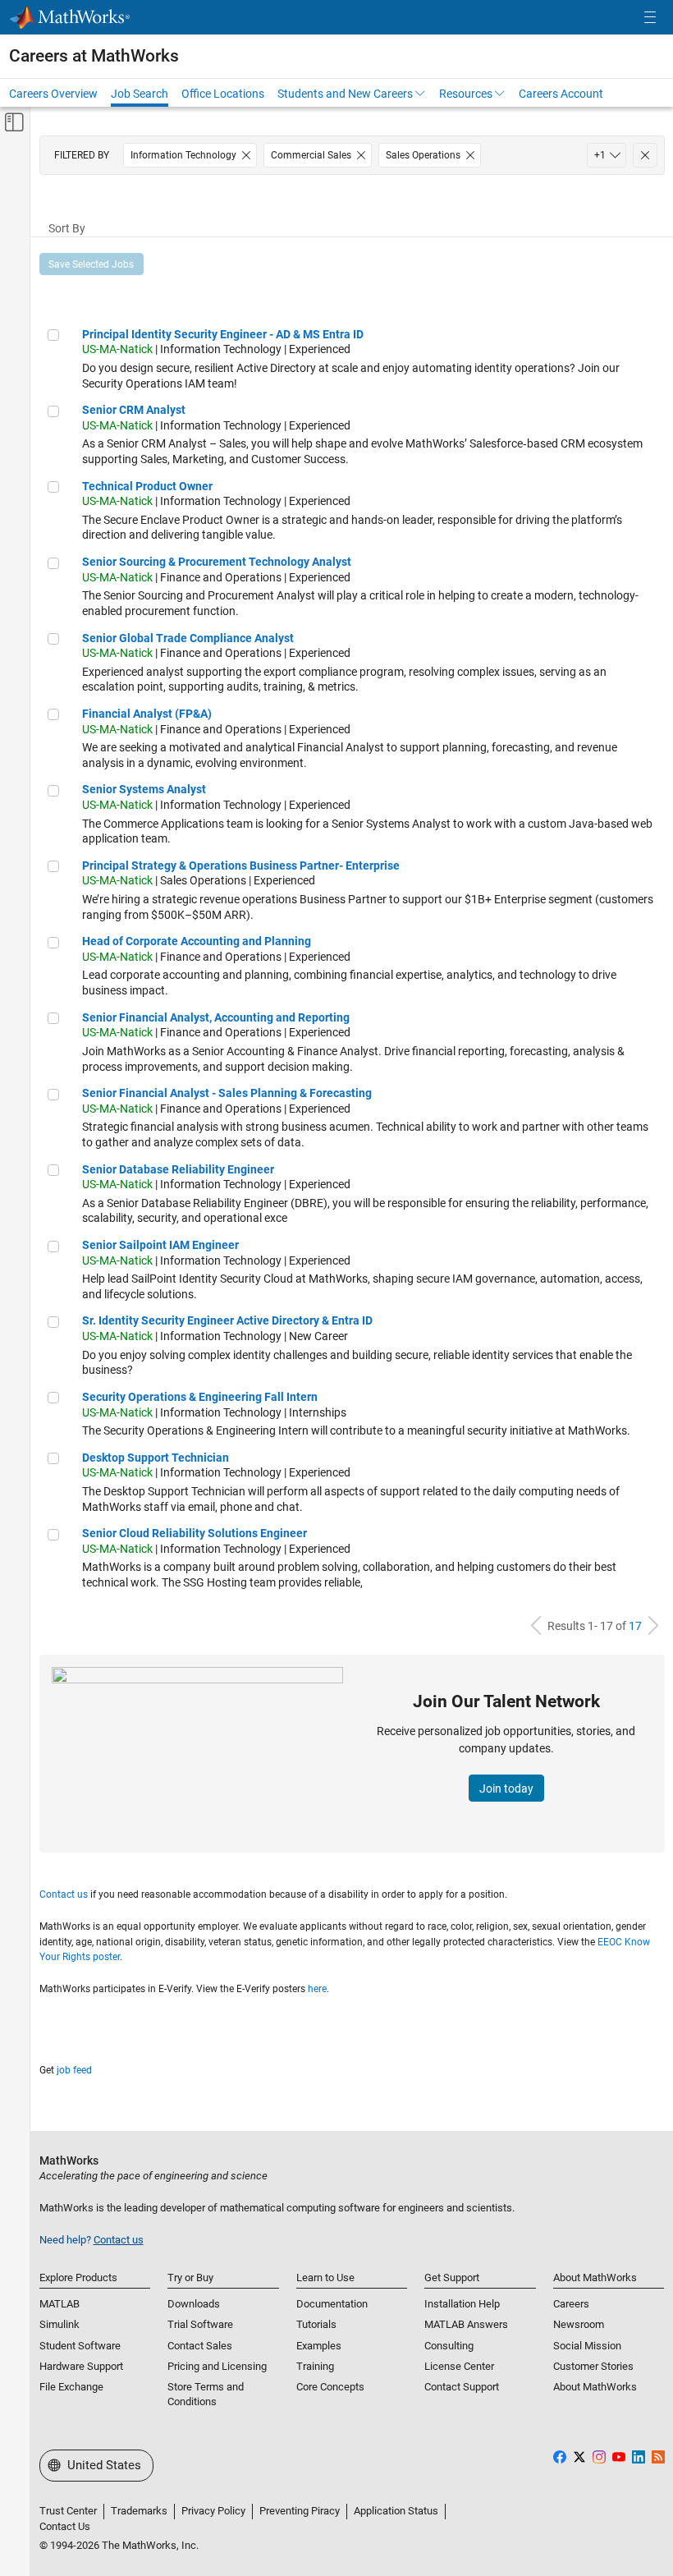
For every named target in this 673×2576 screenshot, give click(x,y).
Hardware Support (81, 2366)
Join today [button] (506, 1789)
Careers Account (561, 94)
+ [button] (600, 155)
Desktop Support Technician (156, 1458)
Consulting (449, 2346)
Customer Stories (593, 2366)
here (317, 1989)
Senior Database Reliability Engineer (178, 1169)
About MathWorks (595, 2387)
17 (635, 1626)
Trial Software (200, 2324)
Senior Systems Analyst (144, 789)
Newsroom (579, 2324)
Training (315, 2366)
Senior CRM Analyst (134, 410)
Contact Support (462, 2387)
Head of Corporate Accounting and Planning (197, 941)
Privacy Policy (213, 2511)
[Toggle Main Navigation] (650, 18)
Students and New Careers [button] (345, 94)
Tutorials (316, 2324)
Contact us (64, 1894)
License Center (459, 2366)
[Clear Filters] (645, 155)
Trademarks (139, 2511)
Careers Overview (53, 94)
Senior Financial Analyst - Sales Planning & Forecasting (227, 1093)
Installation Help (462, 2304)
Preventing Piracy (300, 2511)
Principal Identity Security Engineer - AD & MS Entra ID (223, 334)
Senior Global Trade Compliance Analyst (188, 638)
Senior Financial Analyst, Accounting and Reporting (216, 1017)
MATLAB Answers (466, 2324)
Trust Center (68, 2511)
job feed (74, 2070)
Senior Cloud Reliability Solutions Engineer (195, 1533)
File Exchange (71, 2387)
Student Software (80, 2346)
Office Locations (223, 94)
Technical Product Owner (147, 486)
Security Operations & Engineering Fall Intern (200, 1397)
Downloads (194, 2304)
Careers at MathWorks (94, 56)
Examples (319, 2346)
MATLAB (60, 2304)
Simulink (60, 2324)
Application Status (396, 2511)
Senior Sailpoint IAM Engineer (160, 1245)
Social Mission (587, 2346)
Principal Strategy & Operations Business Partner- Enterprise (241, 866)
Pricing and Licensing (217, 2366)
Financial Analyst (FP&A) (147, 714)
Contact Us (65, 2526)
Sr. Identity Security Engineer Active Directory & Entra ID (227, 1320)
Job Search (140, 94)
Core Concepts (330, 2387)
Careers (571, 2304)
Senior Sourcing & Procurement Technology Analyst (217, 562)
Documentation (332, 2304)
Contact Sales (200, 2346)
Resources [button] (466, 94)
